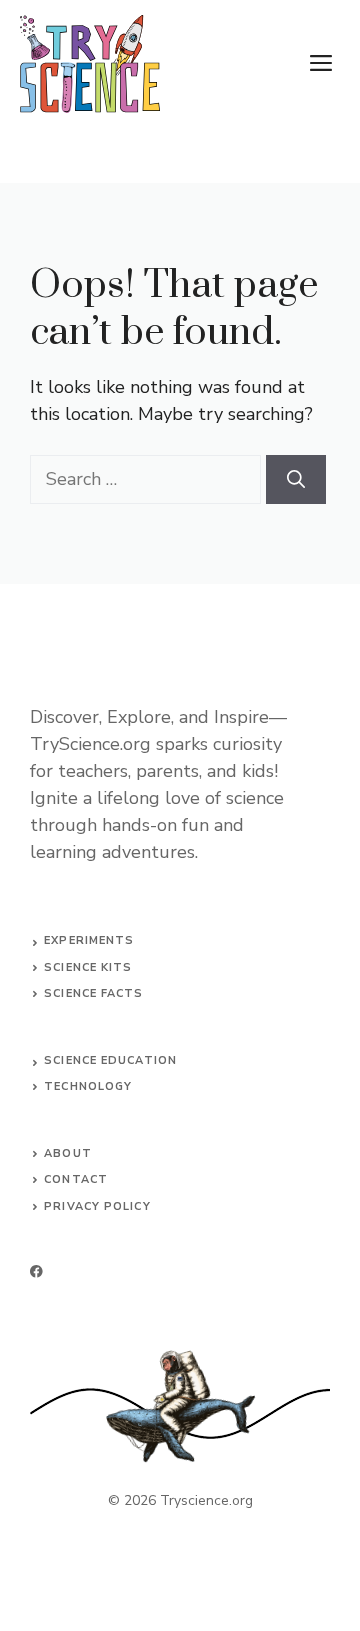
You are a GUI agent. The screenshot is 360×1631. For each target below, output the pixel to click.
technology (88, 1086)
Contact (76, 1179)
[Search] (296, 479)
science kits (88, 967)
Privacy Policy (97, 1206)
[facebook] (36, 1271)
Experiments (89, 940)
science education (110, 1060)
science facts (93, 993)
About (68, 1153)
